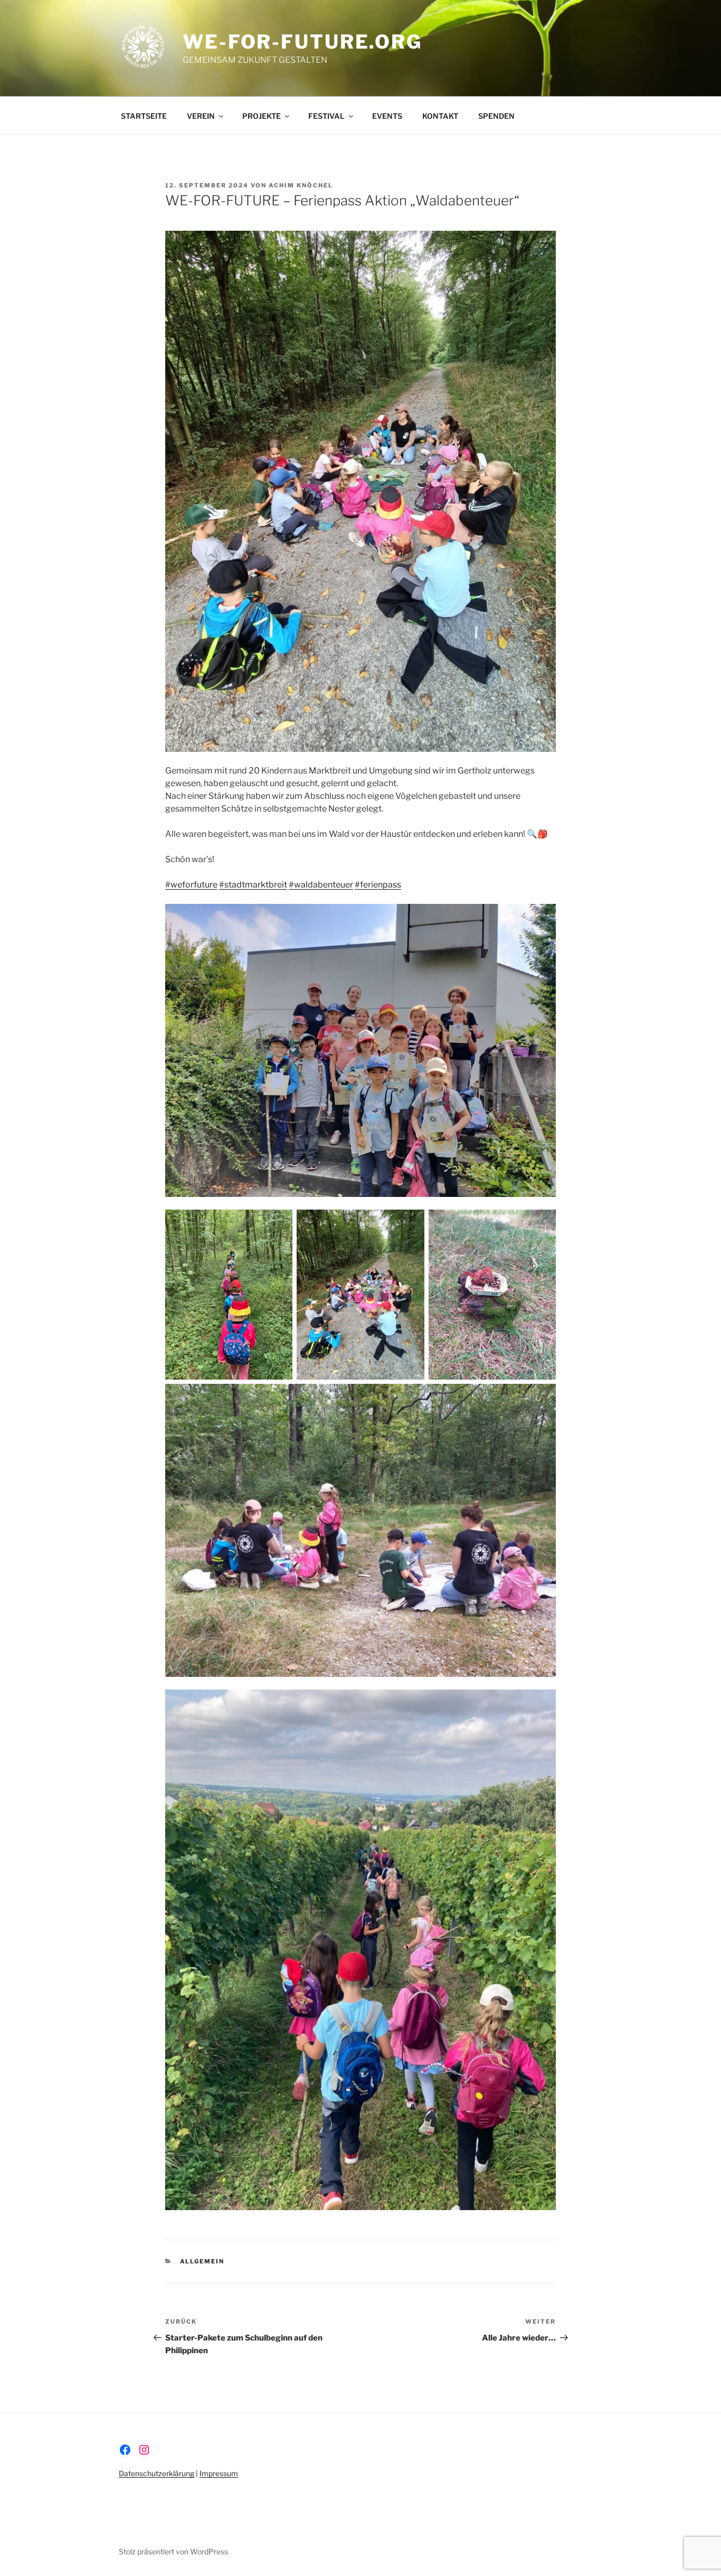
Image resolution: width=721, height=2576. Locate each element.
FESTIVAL (326, 116)
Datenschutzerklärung (156, 2473)
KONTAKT (440, 116)
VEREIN (201, 116)
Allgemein (202, 2261)
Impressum (219, 2473)
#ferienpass (378, 885)
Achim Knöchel (301, 185)
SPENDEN (496, 116)
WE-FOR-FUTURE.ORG (302, 42)
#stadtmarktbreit (253, 885)
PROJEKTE (262, 116)
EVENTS (387, 116)
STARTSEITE (144, 116)
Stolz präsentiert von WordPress (173, 2551)
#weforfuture (191, 885)
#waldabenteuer (321, 885)
